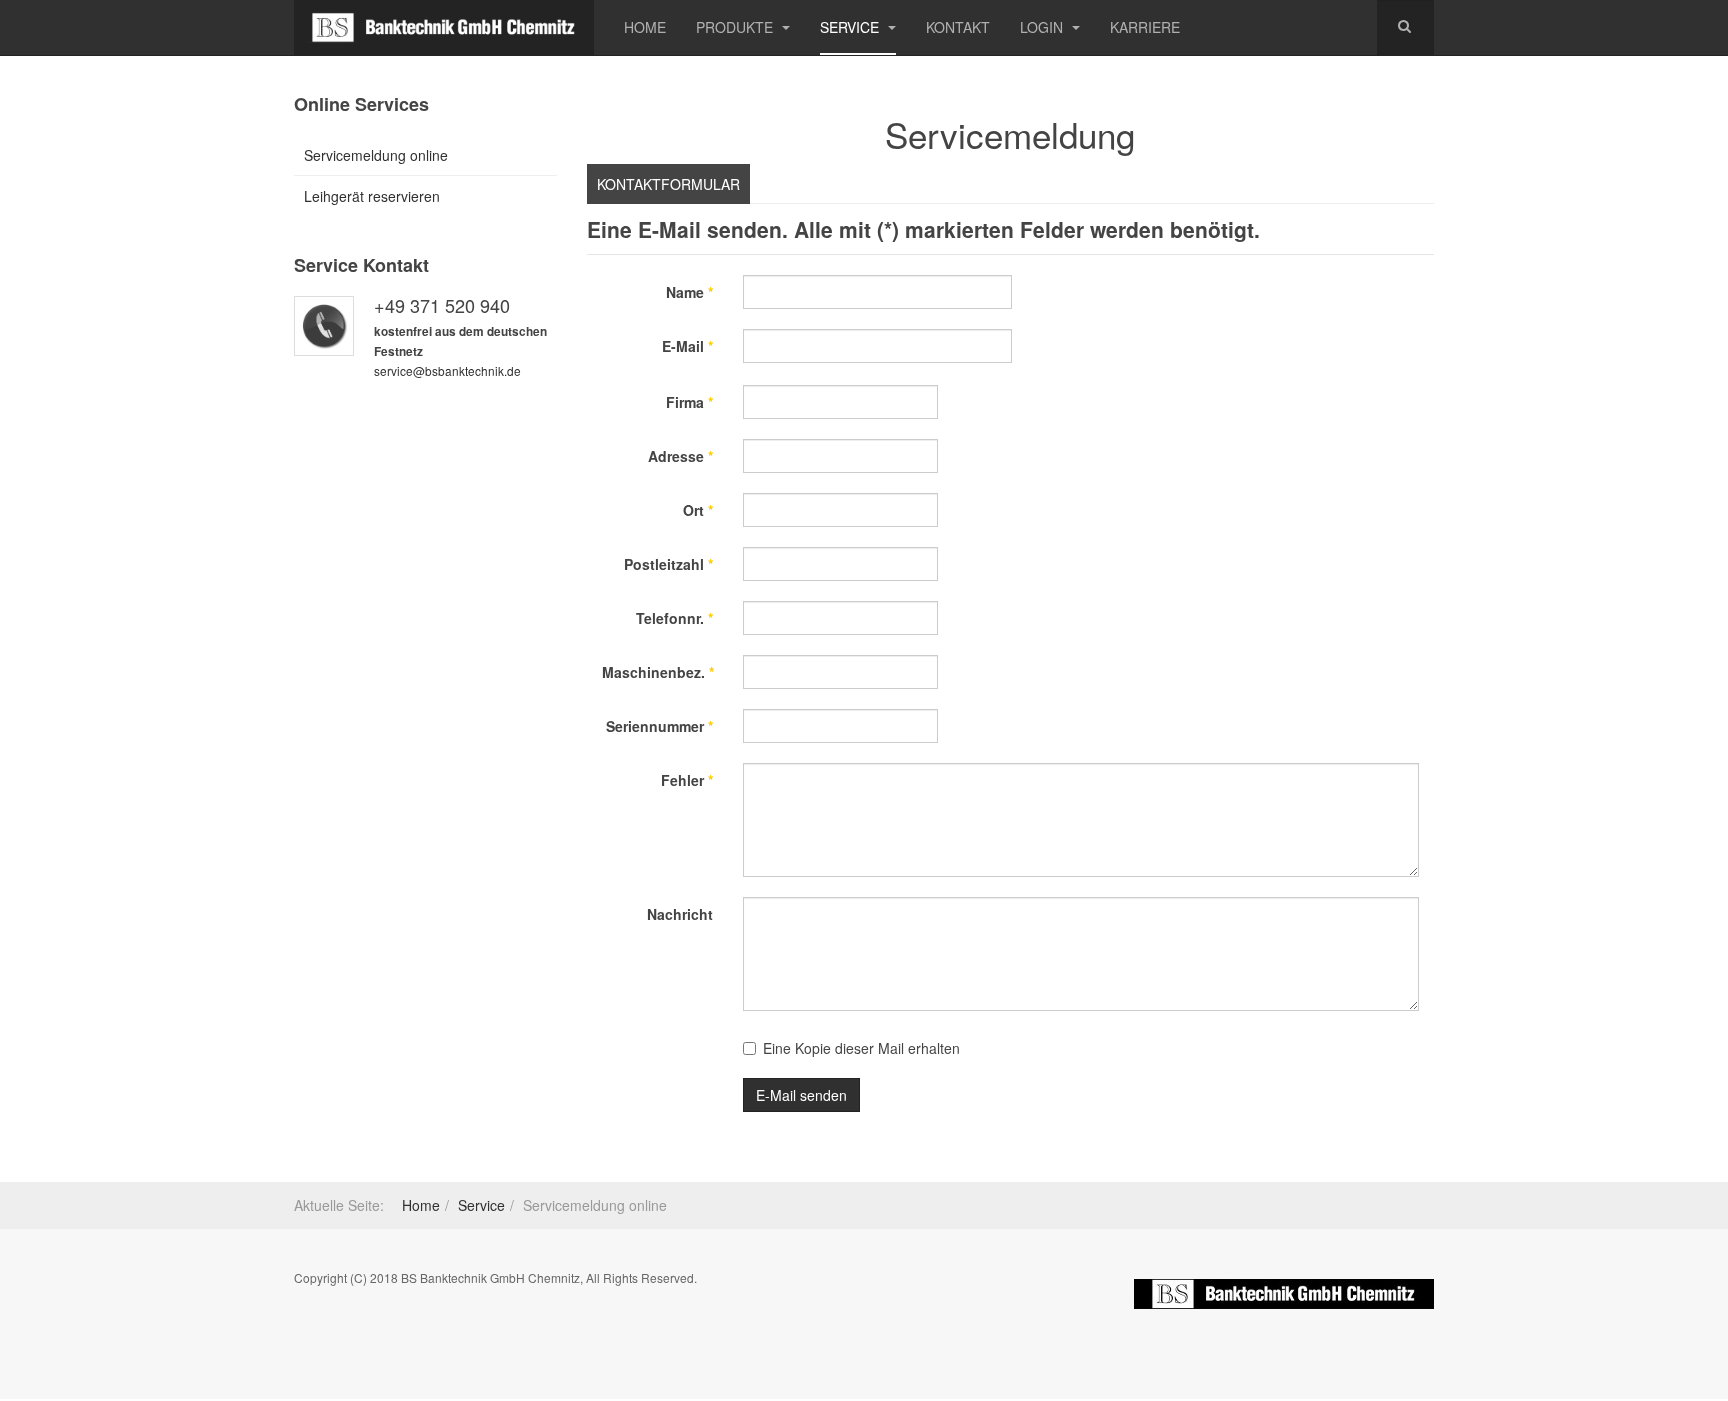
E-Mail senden (801, 1095)
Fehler (687, 780)
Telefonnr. (674, 618)
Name (689, 292)
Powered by (1284, 1294)
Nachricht (680, 914)
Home (645, 27)
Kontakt (958, 27)
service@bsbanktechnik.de (447, 370)
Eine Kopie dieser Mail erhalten (861, 1048)
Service (851, 27)
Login (1043, 27)
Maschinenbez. (658, 672)
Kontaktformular (668, 184)
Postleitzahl (668, 564)
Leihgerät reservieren (372, 196)
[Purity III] (444, 27)
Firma (689, 402)
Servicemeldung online (376, 155)
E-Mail (687, 346)
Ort (698, 510)
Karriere (1145, 27)
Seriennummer (659, 726)
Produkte (736, 27)
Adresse (680, 456)
